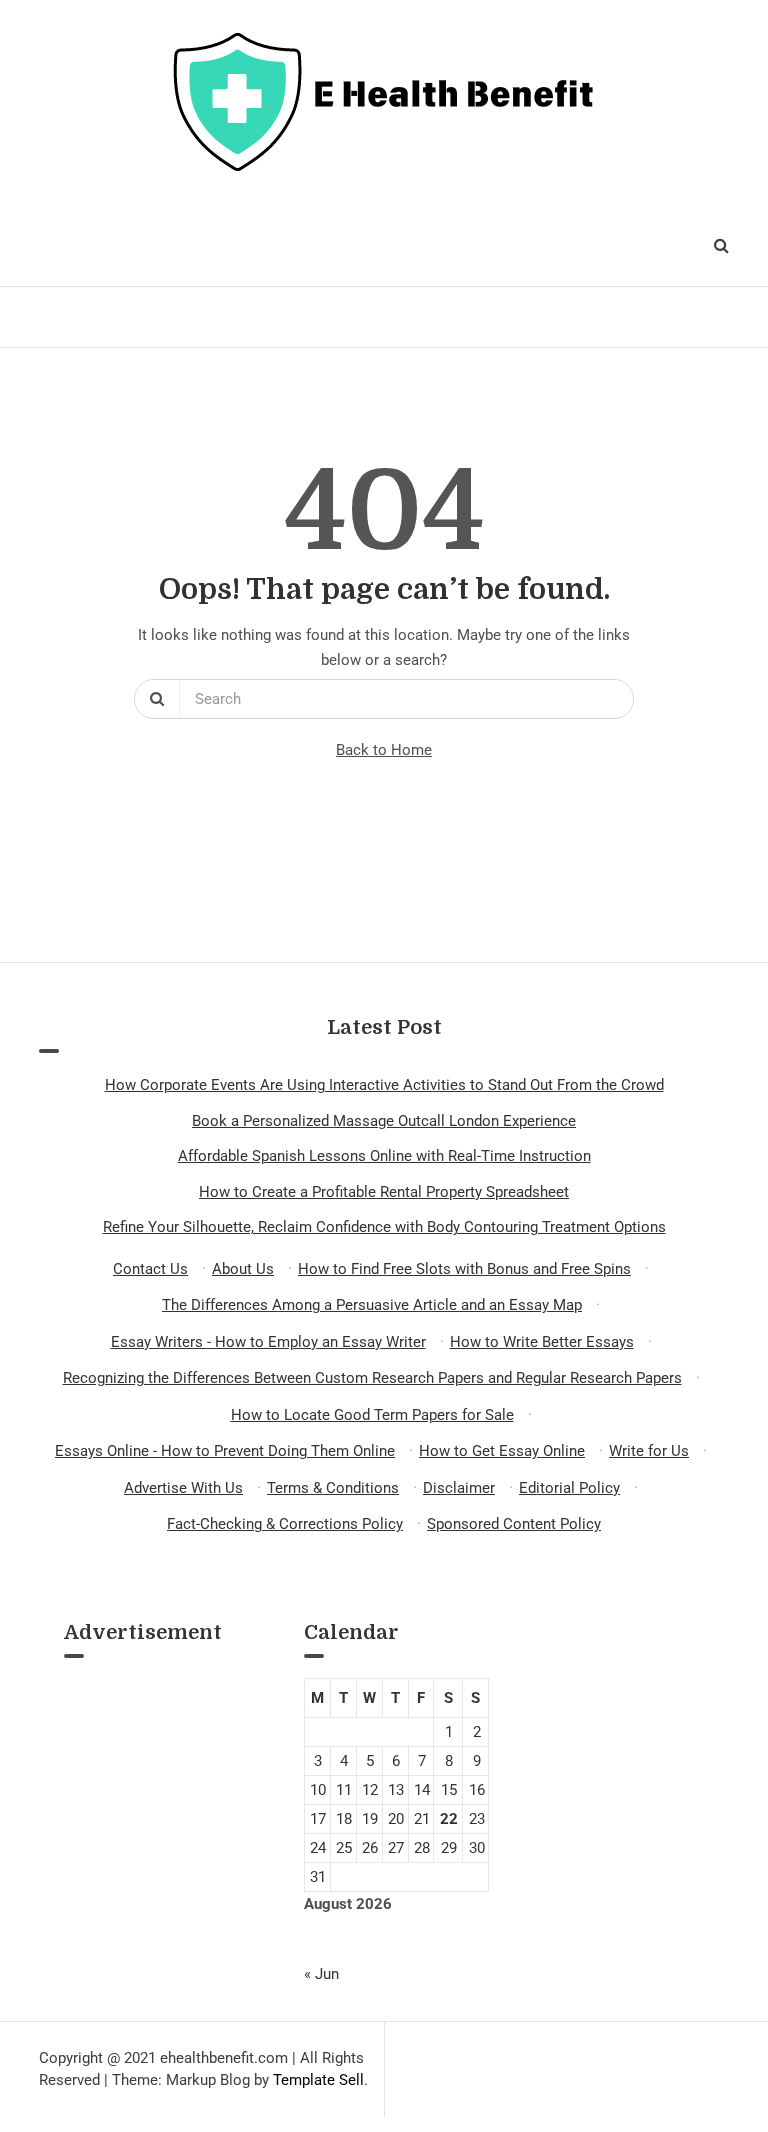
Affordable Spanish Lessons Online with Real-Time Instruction (384, 1156)
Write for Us (649, 1451)
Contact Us (150, 1269)
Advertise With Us (183, 1488)
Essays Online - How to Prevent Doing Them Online (225, 1451)
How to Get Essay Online (502, 1451)
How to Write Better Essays (542, 1342)
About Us (243, 1269)
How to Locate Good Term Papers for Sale (372, 1415)
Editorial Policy (569, 1488)
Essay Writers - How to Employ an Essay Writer (268, 1342)
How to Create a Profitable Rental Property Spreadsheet (384, 1192)
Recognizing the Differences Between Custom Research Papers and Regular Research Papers (372, 1378)
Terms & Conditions (333, 1488)
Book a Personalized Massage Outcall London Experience (384, 1121)
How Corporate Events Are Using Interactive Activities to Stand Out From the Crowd (384, 1085)
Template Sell (318, 2080)
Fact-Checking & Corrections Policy (285, 1524)
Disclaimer (459, 1488)
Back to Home (384, 750)
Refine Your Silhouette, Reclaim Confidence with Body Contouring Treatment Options (384, 1227)
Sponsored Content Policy (514, 1524)
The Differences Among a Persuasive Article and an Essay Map (372, 1305)
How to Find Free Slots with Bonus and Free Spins (464, 1269)
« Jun (321, 1974)
